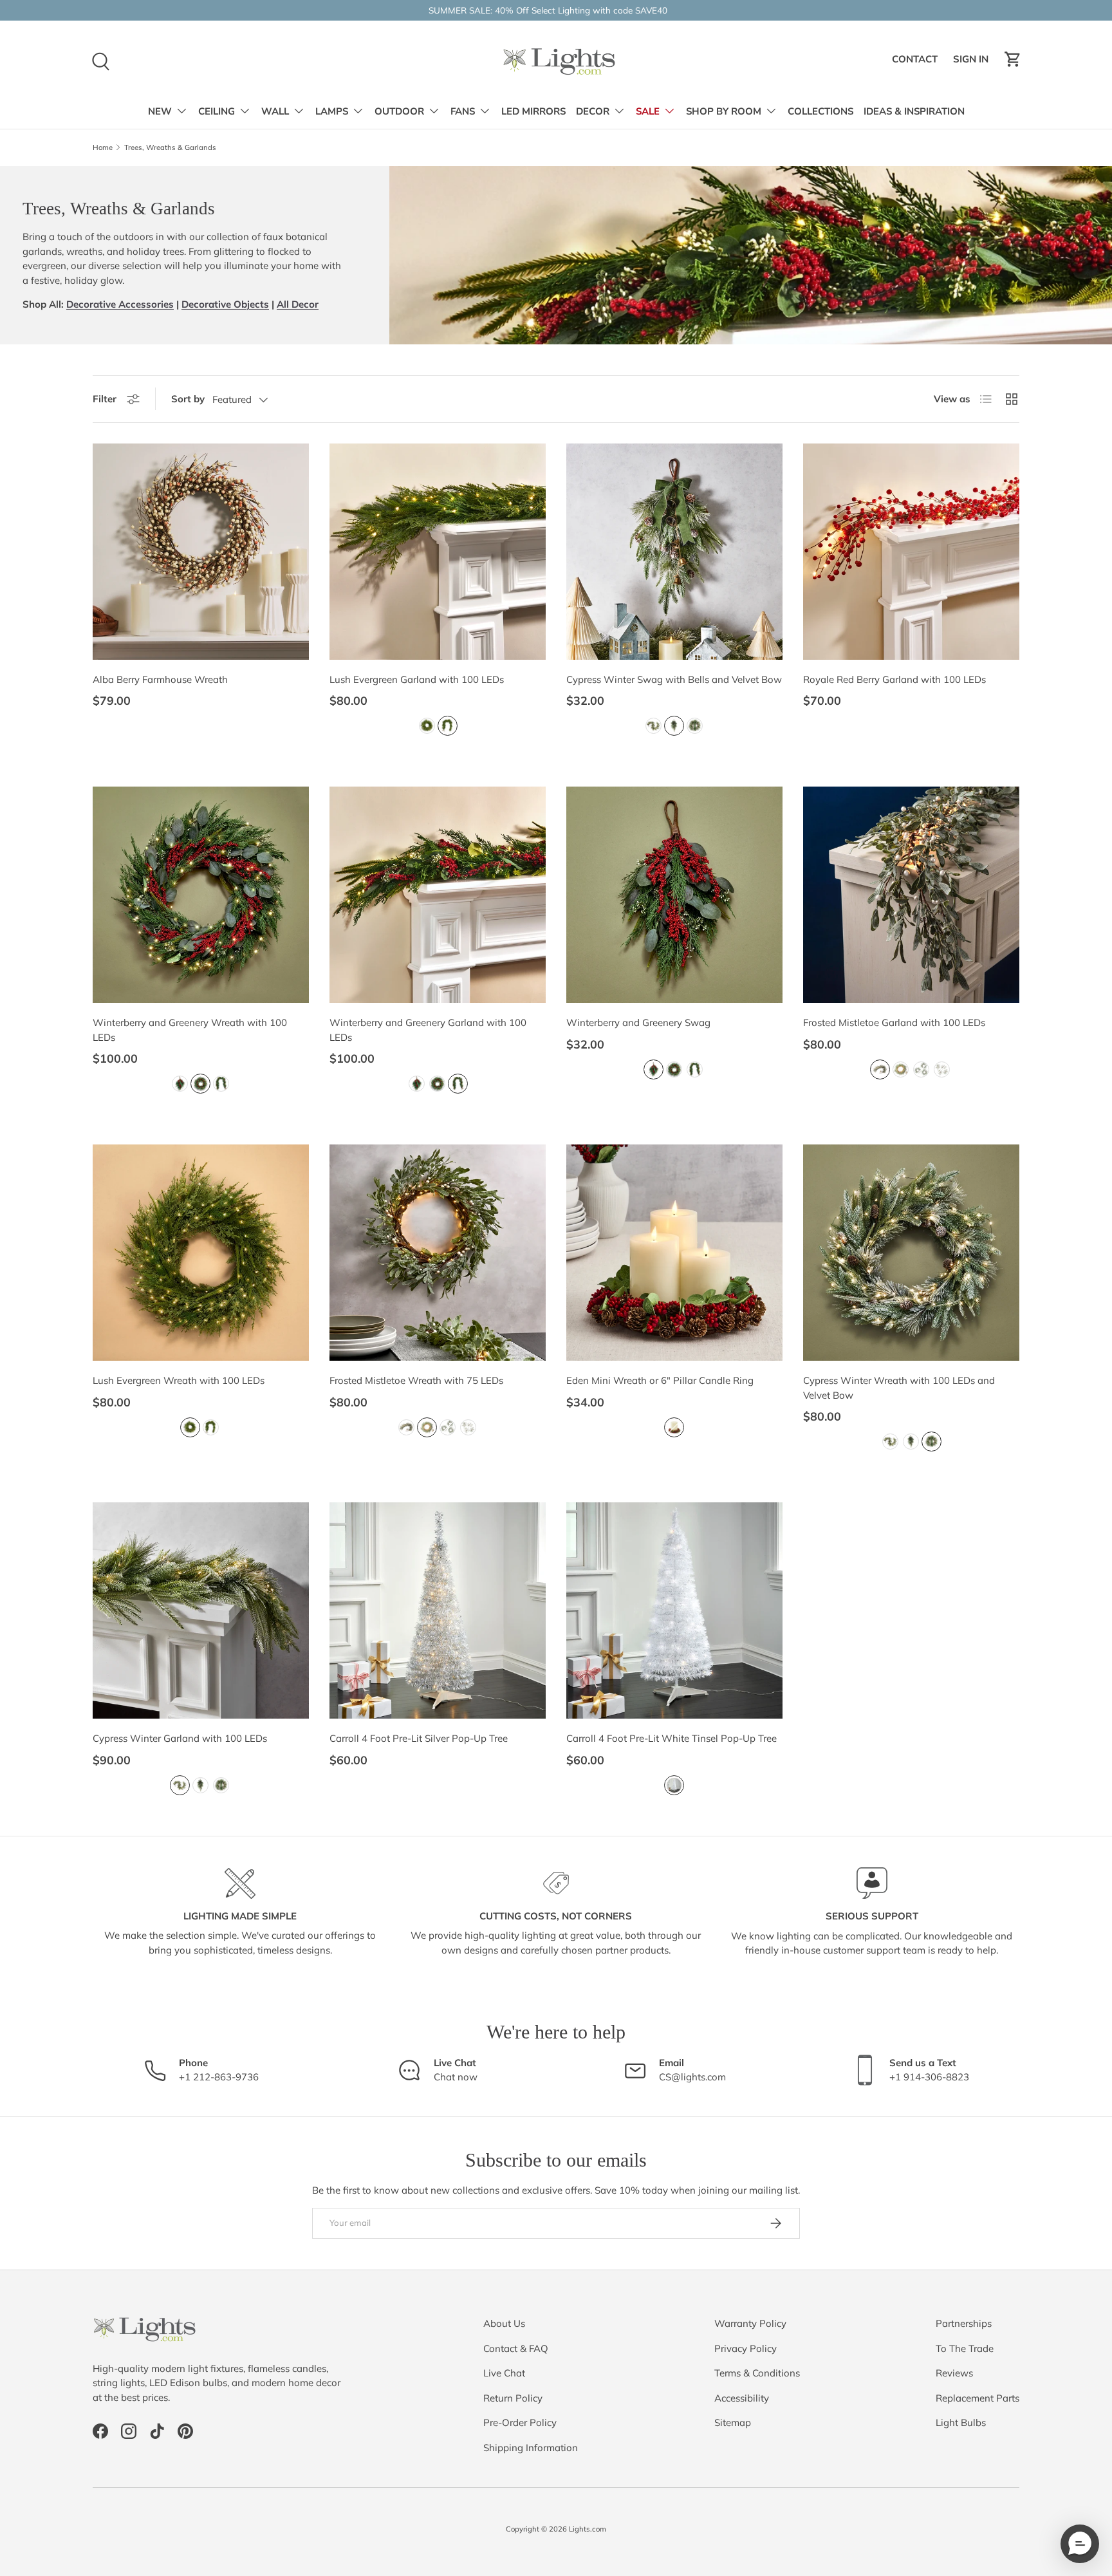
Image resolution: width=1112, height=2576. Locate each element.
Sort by (188, 399)
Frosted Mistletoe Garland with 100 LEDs (894, 1022)
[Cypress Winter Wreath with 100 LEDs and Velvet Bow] (911, 1253)
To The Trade (965, 2348)
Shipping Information (531, 2448)
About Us (504, 2323)
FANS (463, 111)
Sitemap (733, 2422)
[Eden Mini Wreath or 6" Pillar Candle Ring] (674, 1253)
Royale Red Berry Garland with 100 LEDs (894, 679)
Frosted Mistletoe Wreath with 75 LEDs (416, 1380)
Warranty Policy (750, 2323)
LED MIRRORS (533, 111)
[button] (1013, 59)
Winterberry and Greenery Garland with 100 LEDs (428, 1030)
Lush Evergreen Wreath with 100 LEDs (179, 1380)
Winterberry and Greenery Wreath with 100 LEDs (190, 1030)
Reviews (954, 2373)
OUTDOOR (399, 111)
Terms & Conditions (757, 2373)
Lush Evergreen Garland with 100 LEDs (417, 679)
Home (103, 148)
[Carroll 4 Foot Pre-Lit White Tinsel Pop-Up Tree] (674, 1610)
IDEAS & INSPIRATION (914, 111)
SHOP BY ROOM (724, 111)
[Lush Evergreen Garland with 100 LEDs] (438, 552)
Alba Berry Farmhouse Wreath (160, 679)
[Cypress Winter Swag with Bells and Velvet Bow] (674, 552)
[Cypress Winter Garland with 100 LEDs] (201, 1610)
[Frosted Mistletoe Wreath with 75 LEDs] (438, 1253)
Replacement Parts (978, 2398)
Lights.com (588, 2529)
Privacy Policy (746, 2348)
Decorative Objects (225, 304)
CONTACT (917, 62)
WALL (275, 111)
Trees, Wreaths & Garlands (170, 148)
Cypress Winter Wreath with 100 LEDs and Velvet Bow (899, 1388)
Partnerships (964, 2323)
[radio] (427, 726)
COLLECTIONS (820, 111)
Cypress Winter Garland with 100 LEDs (180, 1738)
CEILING (217, 111)
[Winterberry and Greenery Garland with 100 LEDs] (438, 895)
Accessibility (742, 2398)
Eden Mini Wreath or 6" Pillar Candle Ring (660, 1380)
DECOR (593, 111)
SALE (648, 111)
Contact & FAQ (516, 2348)
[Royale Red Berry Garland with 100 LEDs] (911, 552)
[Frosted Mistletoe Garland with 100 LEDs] (911, 895)
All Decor (298, 304)
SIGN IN (973, 62)
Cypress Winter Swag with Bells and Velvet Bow (674, 679)
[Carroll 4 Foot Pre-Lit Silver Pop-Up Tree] (438, 1610)
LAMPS (332, 111)
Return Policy (513, 2398)
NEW (160, 111)
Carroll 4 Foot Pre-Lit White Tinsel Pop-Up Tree (672, 1738)
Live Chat (504, 2373)
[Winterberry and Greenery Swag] (674, 895)
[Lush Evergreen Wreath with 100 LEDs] (201, 1253)
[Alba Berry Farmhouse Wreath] (201, 552)
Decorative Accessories (120, 304)
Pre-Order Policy (520, 2422)
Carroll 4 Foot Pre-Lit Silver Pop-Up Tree (419, 1738)
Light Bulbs (961, 2422)
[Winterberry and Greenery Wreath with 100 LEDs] (201, 895)
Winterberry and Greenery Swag (638, 1022)
